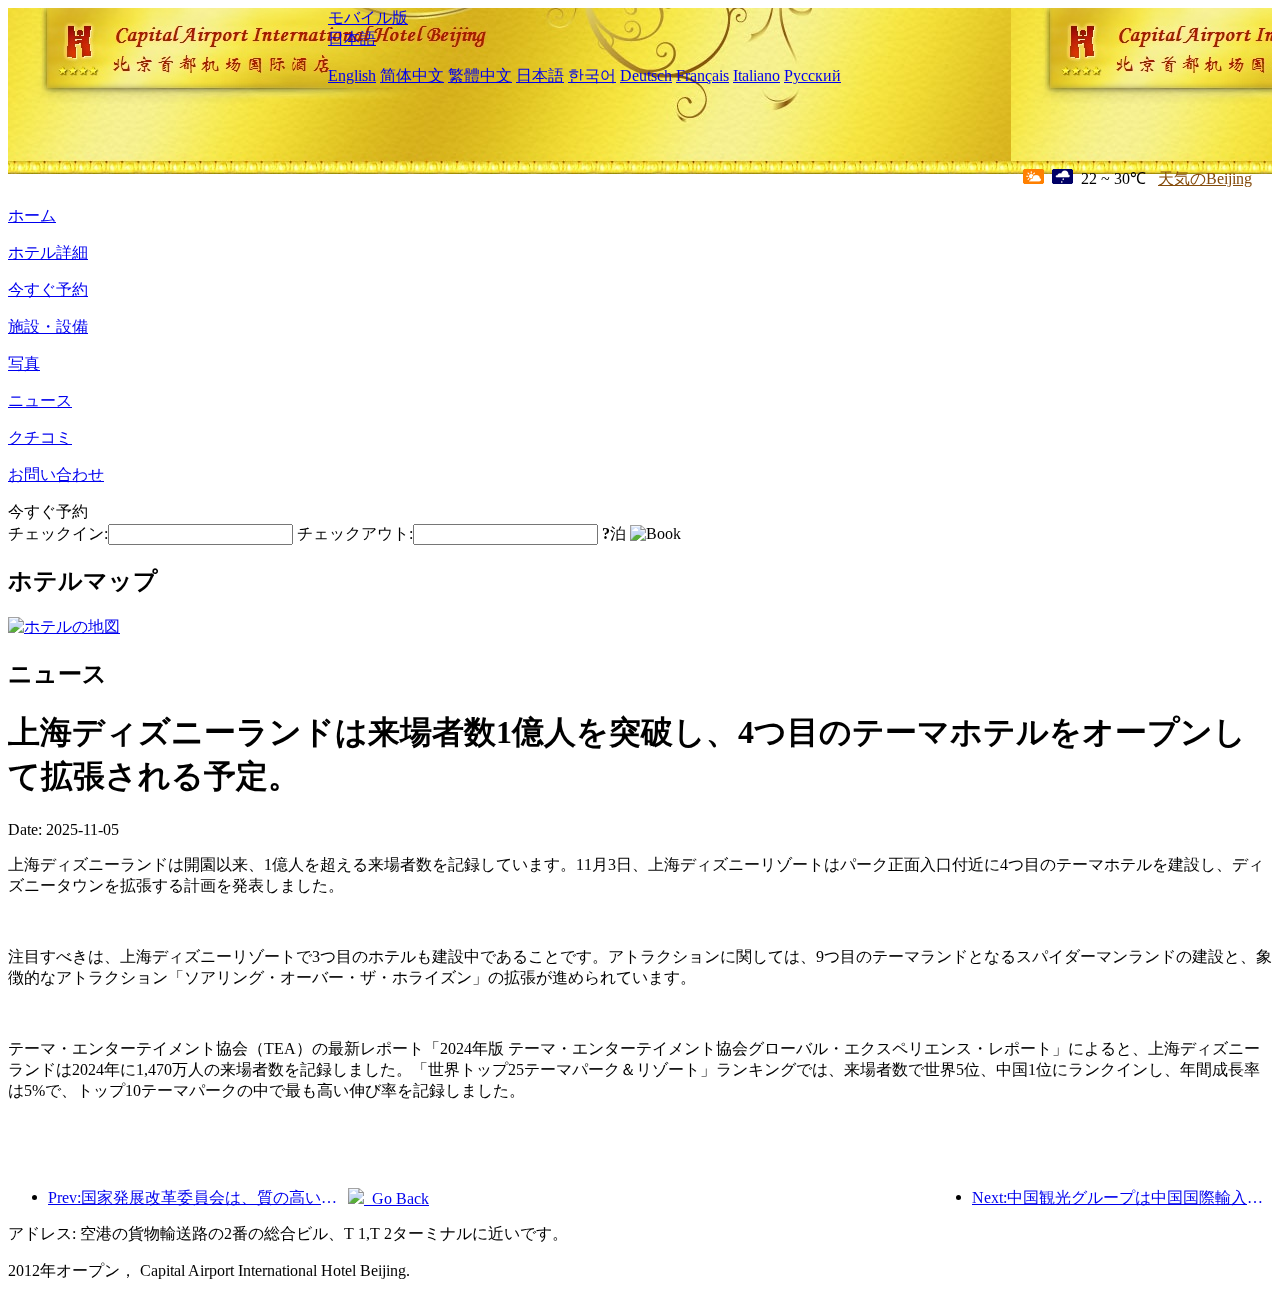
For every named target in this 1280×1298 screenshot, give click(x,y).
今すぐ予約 (48, 289)
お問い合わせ (56, 474)
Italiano (756, 75)
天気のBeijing (1205, 178)
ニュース (40, 400)
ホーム (32, 215)
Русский (812, 75)
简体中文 (412, 75)
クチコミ (40, 437)
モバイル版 (368, 17)
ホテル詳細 (48, 252)
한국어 (592, 75)
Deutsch (646, 75)
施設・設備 (48, 326)
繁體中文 (480, 75)
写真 (24, 363)
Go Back (396, 1198)
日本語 (352, 38)
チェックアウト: (355, 533)
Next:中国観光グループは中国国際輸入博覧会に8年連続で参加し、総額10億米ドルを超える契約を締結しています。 (1122, 1197)
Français (702, 75)
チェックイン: (58, 533)
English (352, 75)
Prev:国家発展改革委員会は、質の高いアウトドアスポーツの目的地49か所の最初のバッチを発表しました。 (198, 1197)
